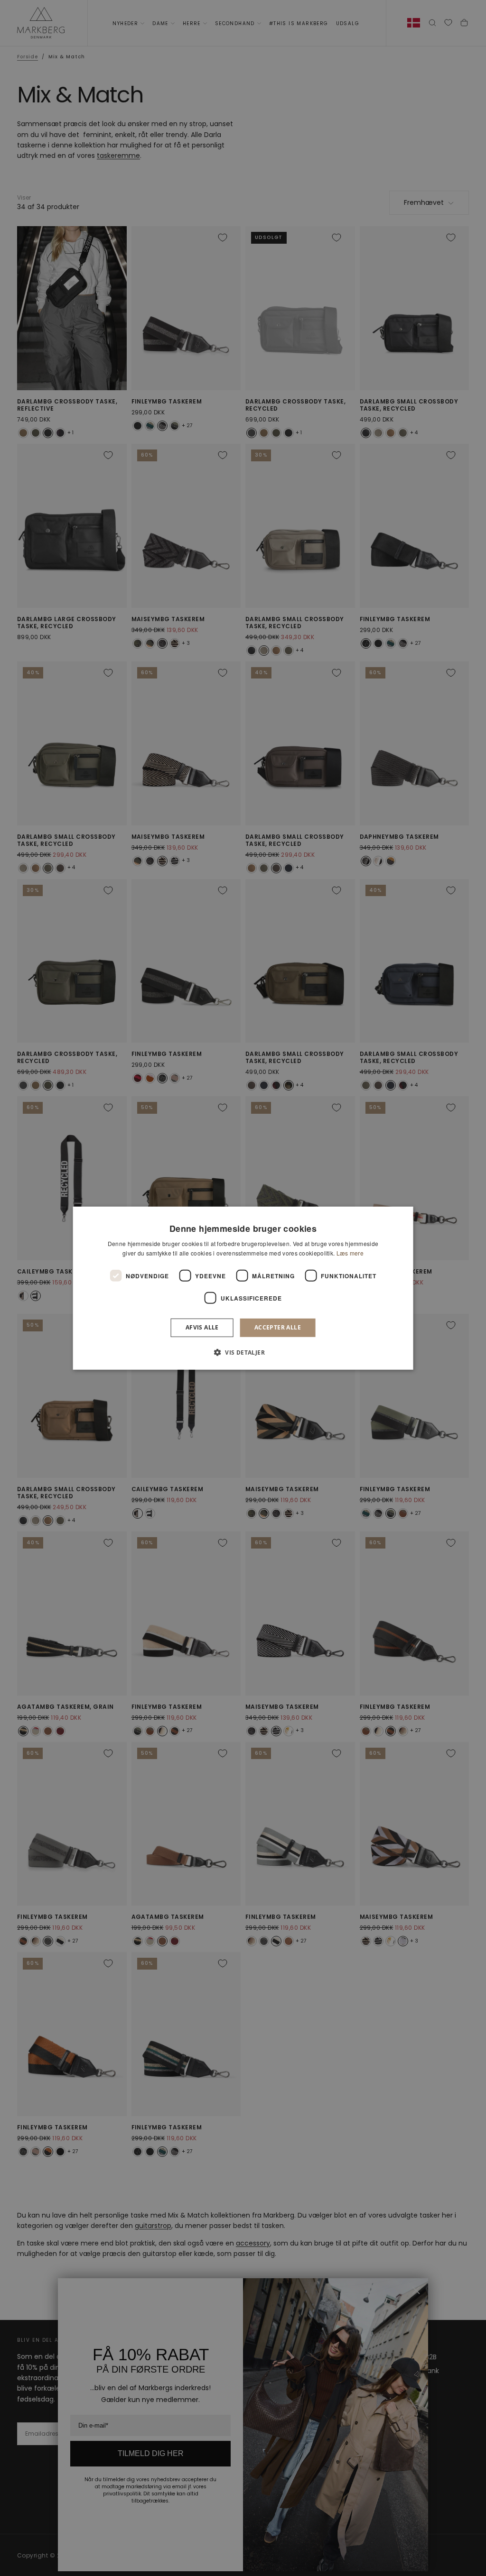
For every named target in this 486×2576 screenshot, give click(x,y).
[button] (243, 1352)
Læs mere (350, 1253)
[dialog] (243, 1288)
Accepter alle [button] (278, 1327)
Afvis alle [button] (202, 1327)
